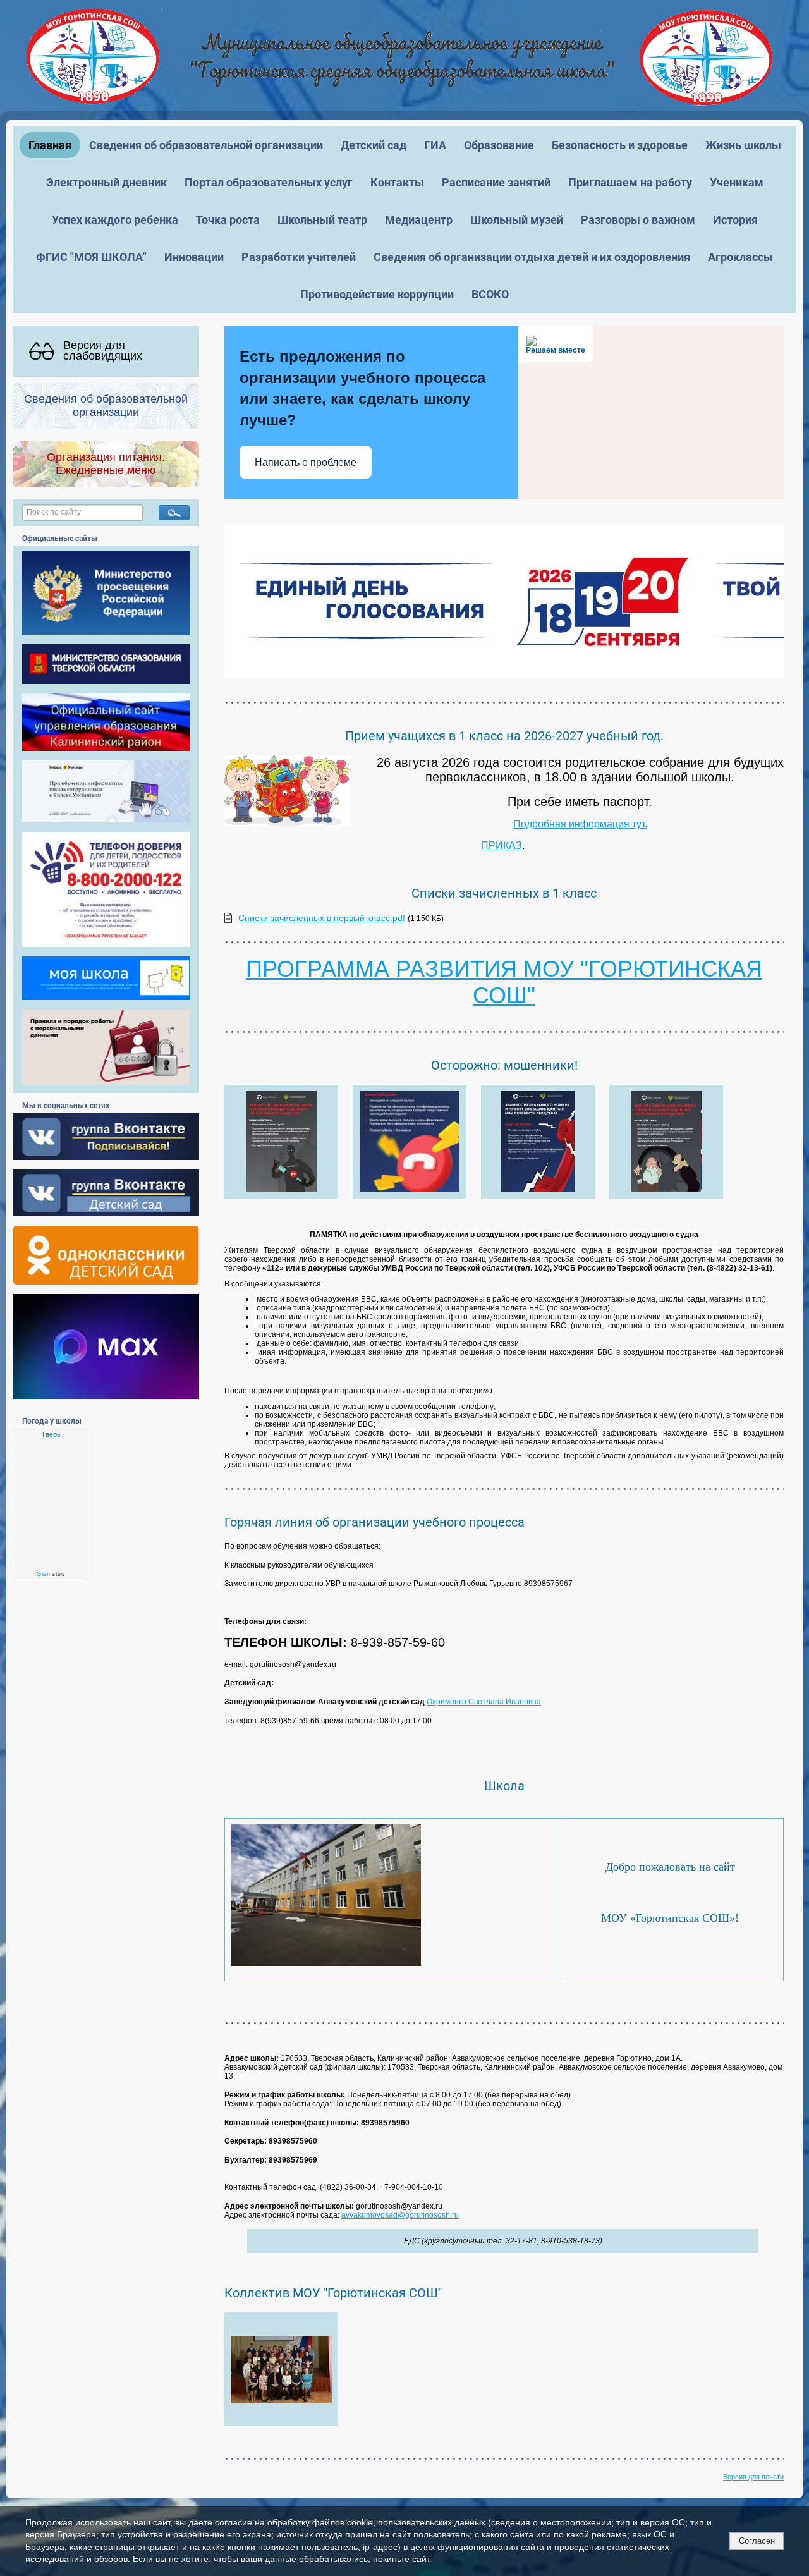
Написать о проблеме (306, 462)
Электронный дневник (106, 182)
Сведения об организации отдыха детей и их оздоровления (532, 257)
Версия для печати (753, 2477)
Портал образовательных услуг (269, 182)
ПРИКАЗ (502, 845)
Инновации (194, 257)
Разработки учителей (299, 257)
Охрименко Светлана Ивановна (484, 1702)
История (735, 220)
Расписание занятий (496, 182)
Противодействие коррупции (377, 294)
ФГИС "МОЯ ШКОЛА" (91, 257)
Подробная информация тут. (580, 824)
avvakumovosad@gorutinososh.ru (400, 2215)
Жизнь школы (743, 145)
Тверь (51, 1434)
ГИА (435, 145)
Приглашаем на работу (630, 182)
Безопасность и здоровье (620, 145)
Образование (499, 145)
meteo (51, 1574)
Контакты (397, 182)
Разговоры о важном (638, 220)
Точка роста (228, 220)
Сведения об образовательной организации (206, 145)
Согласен (757, 2541)
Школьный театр (322, 220)
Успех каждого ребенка (115, 220)
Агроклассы (740, 257)
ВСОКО (490, 294)
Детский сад (374, 145)
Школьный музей (517, 220)
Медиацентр (419, 220)
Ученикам (737, 182)
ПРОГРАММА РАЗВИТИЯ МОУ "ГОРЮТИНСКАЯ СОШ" (504, 982)
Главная (50, 145)
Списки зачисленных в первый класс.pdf (322, 918)
